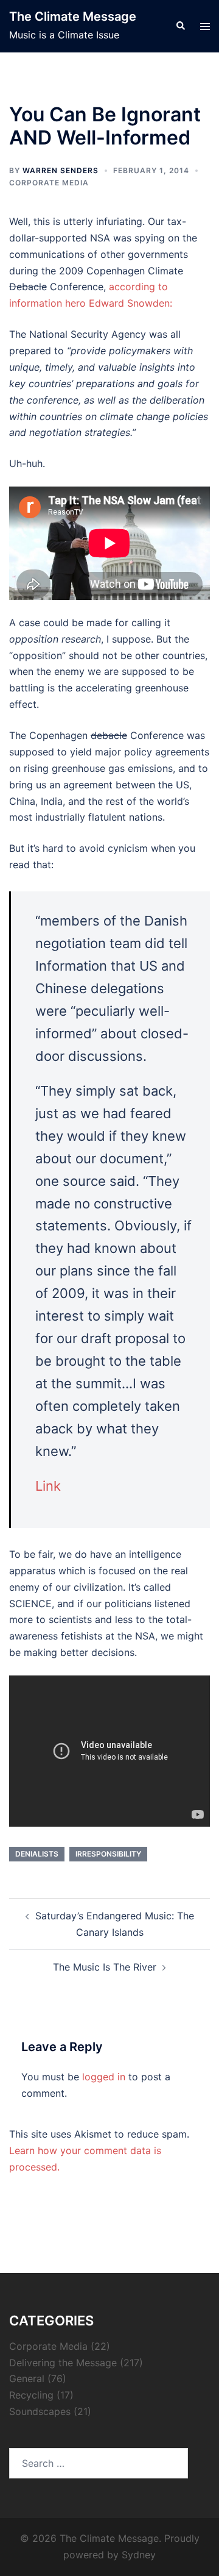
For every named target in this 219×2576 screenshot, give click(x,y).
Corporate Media (49, 183)
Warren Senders (61, 170)
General (27, 2378)
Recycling (31, 2395)
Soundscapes (40, 2411)
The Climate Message (73, 16)
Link (48, 1486)
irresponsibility (108, 1854)
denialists (37, 1854)
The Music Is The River (105, 1967)
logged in (104, 2077)
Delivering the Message (63, 2363)
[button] (180, 26)
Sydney (139, 2555)
